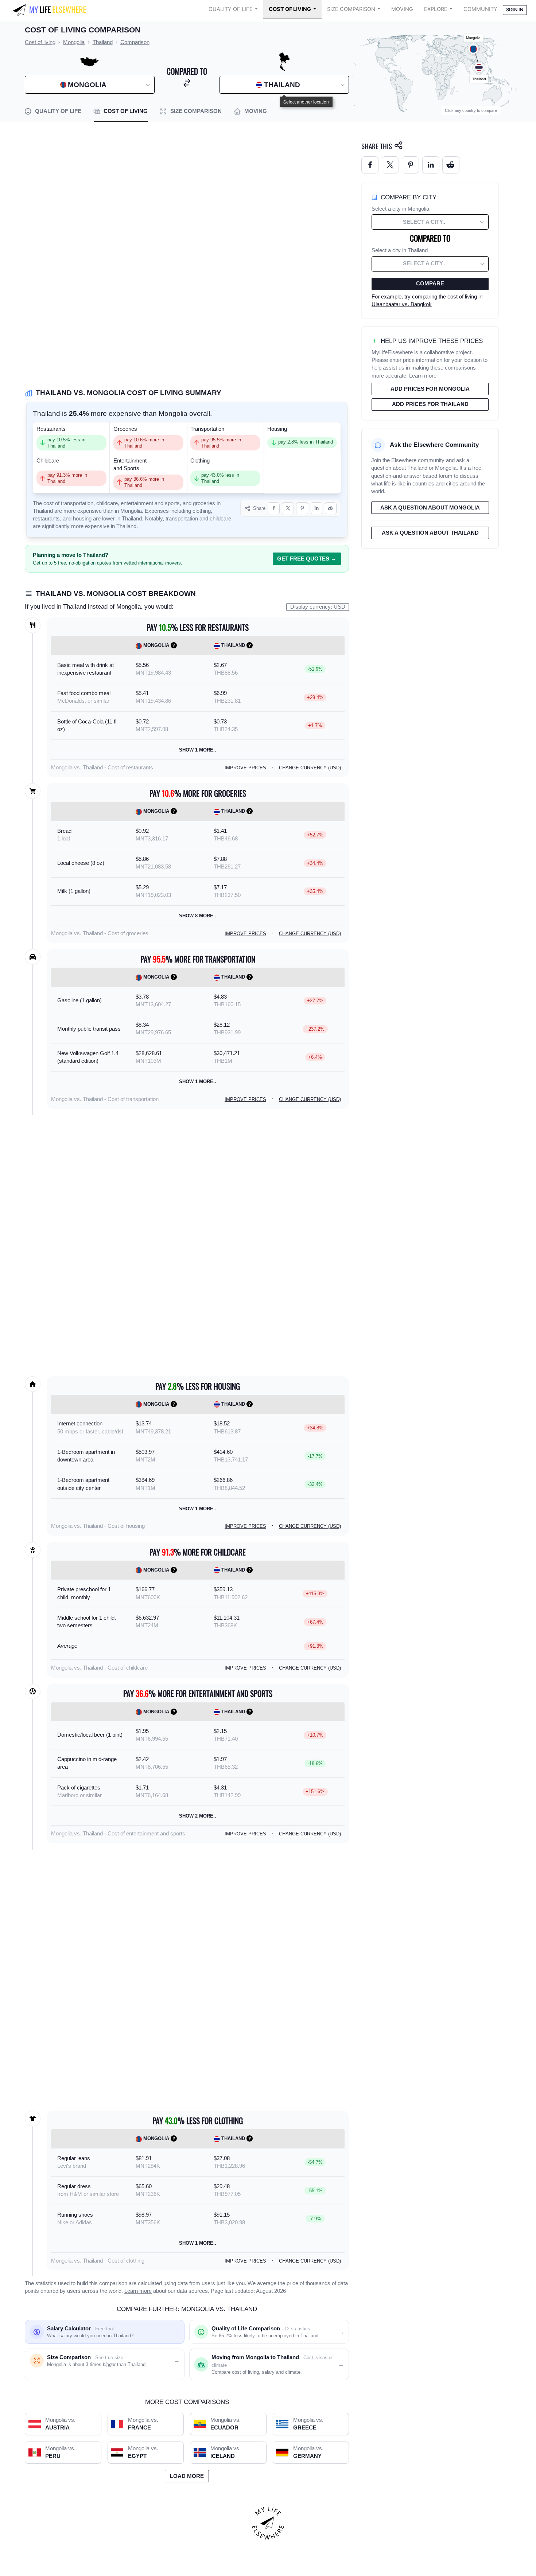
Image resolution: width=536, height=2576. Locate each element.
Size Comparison (351, 9)
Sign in (515, 10)
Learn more (138, 2291)
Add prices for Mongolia (430, 389)
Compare (430, 284)
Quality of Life (231, 9)
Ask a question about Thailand (430, 533)
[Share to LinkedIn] (317, 508)
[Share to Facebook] (274, 508)
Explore (436, 9)
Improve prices (245, 768)
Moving (402, 9)
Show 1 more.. (198, 750)
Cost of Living (290, 9)
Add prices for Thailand (430, 404)
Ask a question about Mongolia (430, 508)
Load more (187, 2476)
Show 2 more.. (198, 1816)
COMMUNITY (480, 9)
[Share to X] (288, 508)
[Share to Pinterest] (302, 508)
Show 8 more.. (198, 916)
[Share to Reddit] (331, 508)
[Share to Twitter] (390, 165)
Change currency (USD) (310, 768)
